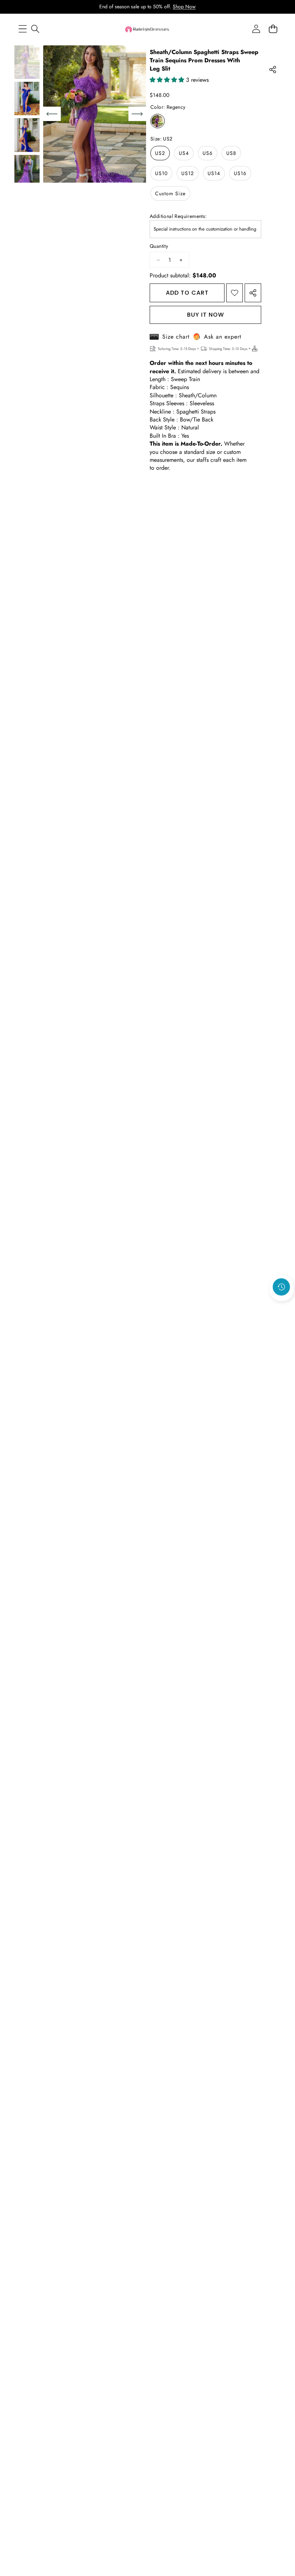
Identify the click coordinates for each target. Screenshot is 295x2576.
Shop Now (184, 6)
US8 (231, 153)
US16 (240, 173)
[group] (27, 62)
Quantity (159, 246)
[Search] (35, 29)
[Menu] (22, 29)
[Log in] (256, 29)
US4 (184, 153)
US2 (160, 153)
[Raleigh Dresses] (147, 29)
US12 (188, 173)
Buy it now (206, 315)
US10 (161, 173)
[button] (282, 1306)
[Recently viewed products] (281, 1287)
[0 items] (273, 29)
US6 (208, 153)
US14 (214, 173)
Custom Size (170, 193)
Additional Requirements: (178, 216)
